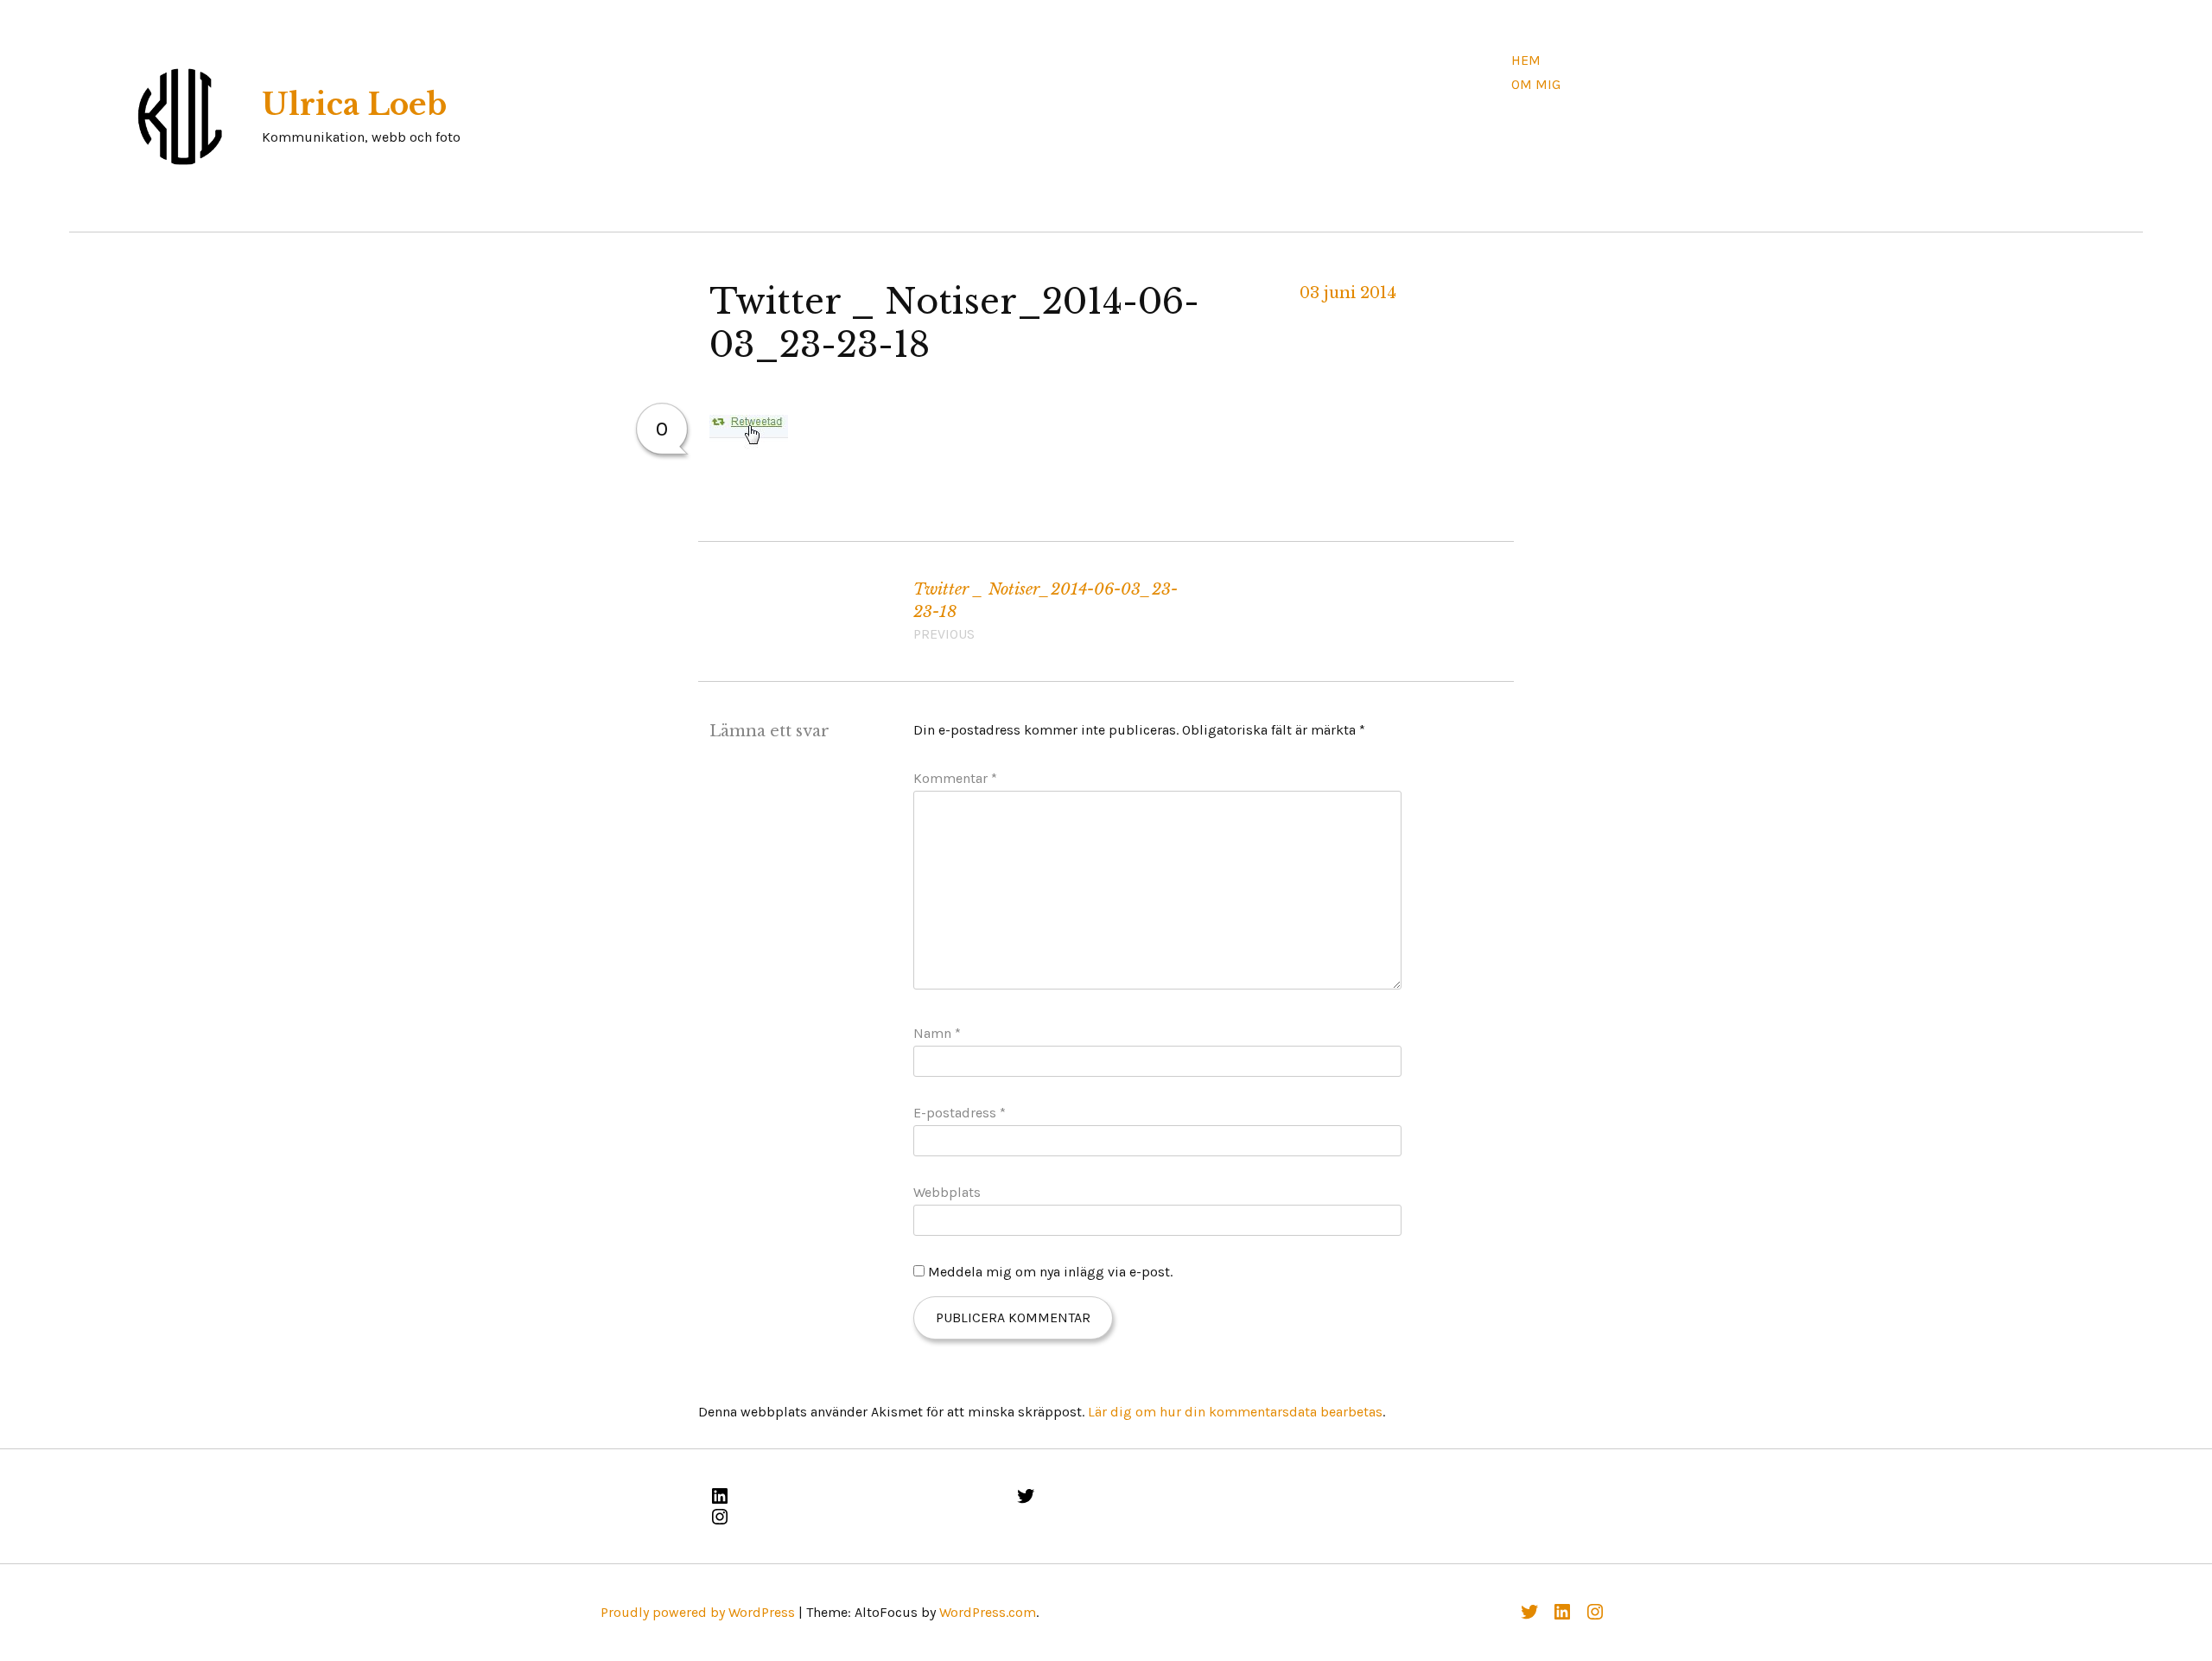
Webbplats (947, 1192)
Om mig (1536, 84)
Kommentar (955, 778)
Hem (1526, 60)
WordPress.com (988, 1612)
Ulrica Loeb (354, 105)
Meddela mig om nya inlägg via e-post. (1050, 1272)
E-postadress (960, 1113)
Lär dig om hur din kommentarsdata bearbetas (1235, 1412)
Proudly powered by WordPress (698, 1612)
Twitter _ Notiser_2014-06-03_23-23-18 (1046, 611)
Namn (937, 1033)
